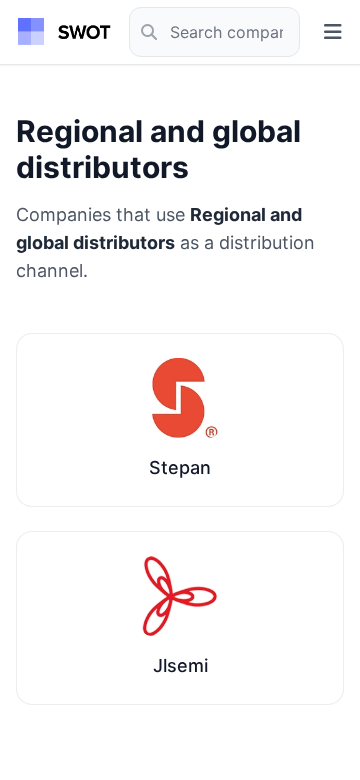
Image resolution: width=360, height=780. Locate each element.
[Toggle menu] (333, 32)
